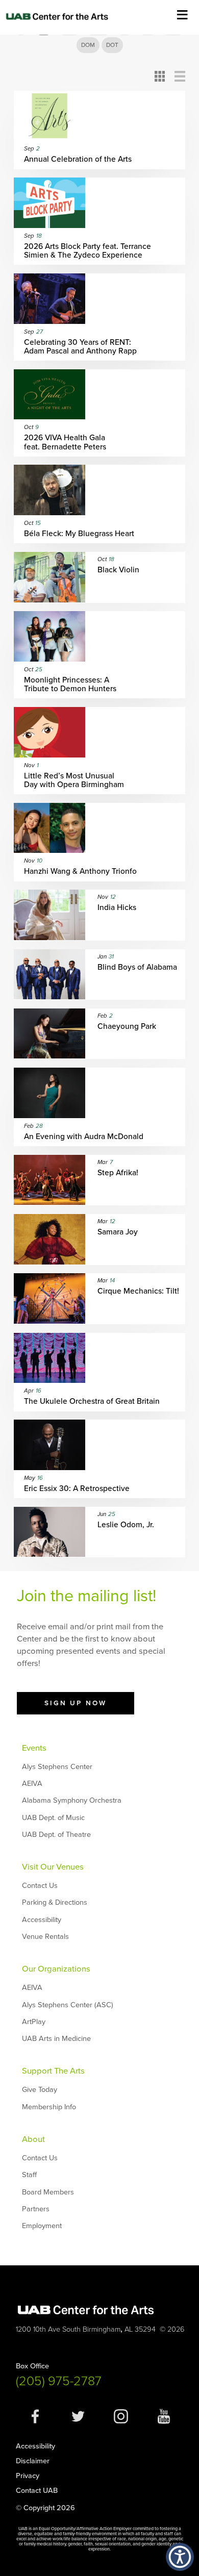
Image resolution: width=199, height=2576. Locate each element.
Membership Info (49, 2107)
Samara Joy (118, 1232)
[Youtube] (164, 2421)
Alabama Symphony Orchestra (72, 1800)
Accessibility (42, 1920)
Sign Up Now (76, 1703)
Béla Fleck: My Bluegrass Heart (79, 534)
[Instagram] (121, 2421)
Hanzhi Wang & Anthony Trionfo (80, 872)
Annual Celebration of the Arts (78, 159)
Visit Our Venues (53, 1867)
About (33, 2139)
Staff (29, 2175)
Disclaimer (33, 2461)
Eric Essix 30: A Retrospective (77, 1489)
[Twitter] (78, 2421)
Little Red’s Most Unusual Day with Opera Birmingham (74, 780)
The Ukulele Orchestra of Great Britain (92, 1401)
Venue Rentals (45, 1937)
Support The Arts (53, 2071)
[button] (180, 2557)
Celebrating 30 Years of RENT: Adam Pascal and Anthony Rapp (80, 347)
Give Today (40, 2090)
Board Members (48, 2192)
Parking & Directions (55, 1902)
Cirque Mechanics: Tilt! (138, 1291)
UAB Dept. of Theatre (56, 1835)
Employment (42, 2226)
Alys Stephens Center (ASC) (68, 2005)
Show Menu (182, 14)
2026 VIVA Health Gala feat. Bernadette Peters (65, 442)
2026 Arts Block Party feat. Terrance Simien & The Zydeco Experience (88, 251)
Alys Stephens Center (57, 1767)
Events (34, 1748)
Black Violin (118, 570)
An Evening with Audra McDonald (84, 1137)
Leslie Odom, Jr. (126, 1525)
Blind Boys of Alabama (137, 967)
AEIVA (32, 1784)
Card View (160, 76)
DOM (88, 45)
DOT (112, 45)
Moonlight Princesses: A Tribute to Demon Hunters (70, 685)
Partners (36, 2209)
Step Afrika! (118, 1173)
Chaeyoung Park (127, 1027)
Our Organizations (56, 1969)
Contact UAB (37, 2491)
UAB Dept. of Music (53, 1818)
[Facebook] (35, 2421)
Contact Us (40, 1886)
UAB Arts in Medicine (56, 2039)
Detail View (180, 76)
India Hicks (117, 908)
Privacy (28, 2476)
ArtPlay (34, 2022)
